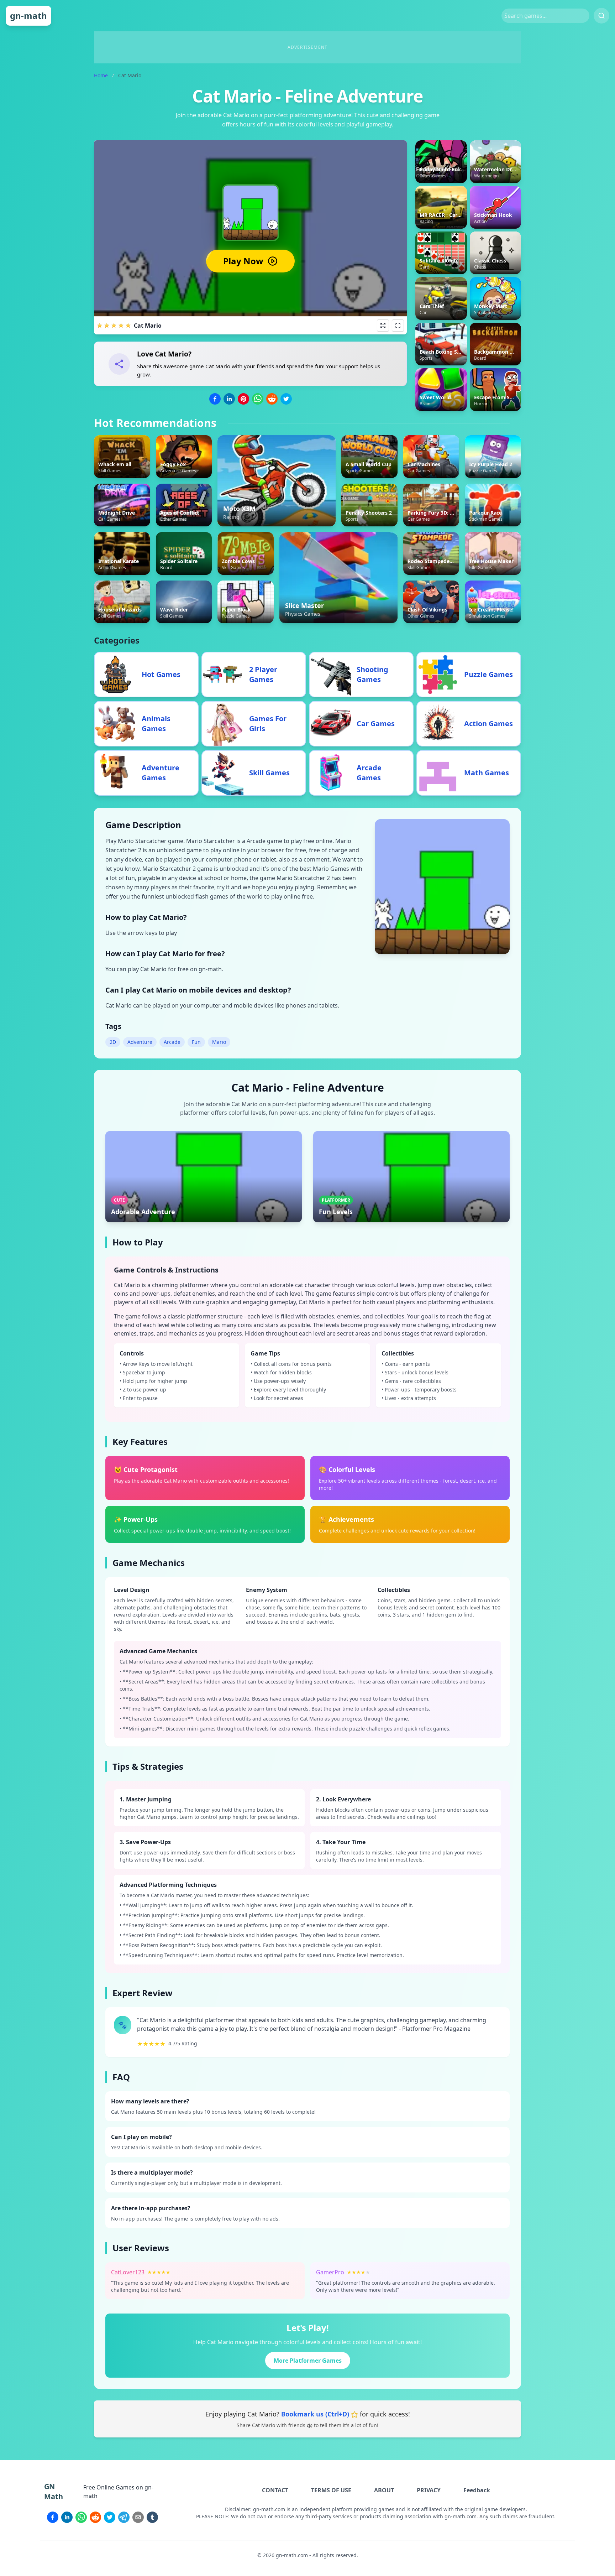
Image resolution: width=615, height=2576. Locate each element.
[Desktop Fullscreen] (398, 326)
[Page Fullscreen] (383, 326)
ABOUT (384, 2490)
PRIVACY (429, 2490)
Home (101, 75)
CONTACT (275, 2490)
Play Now (243, 261)
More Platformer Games (308, 2361)
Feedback (477, 2490)
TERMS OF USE (331, 2490)
